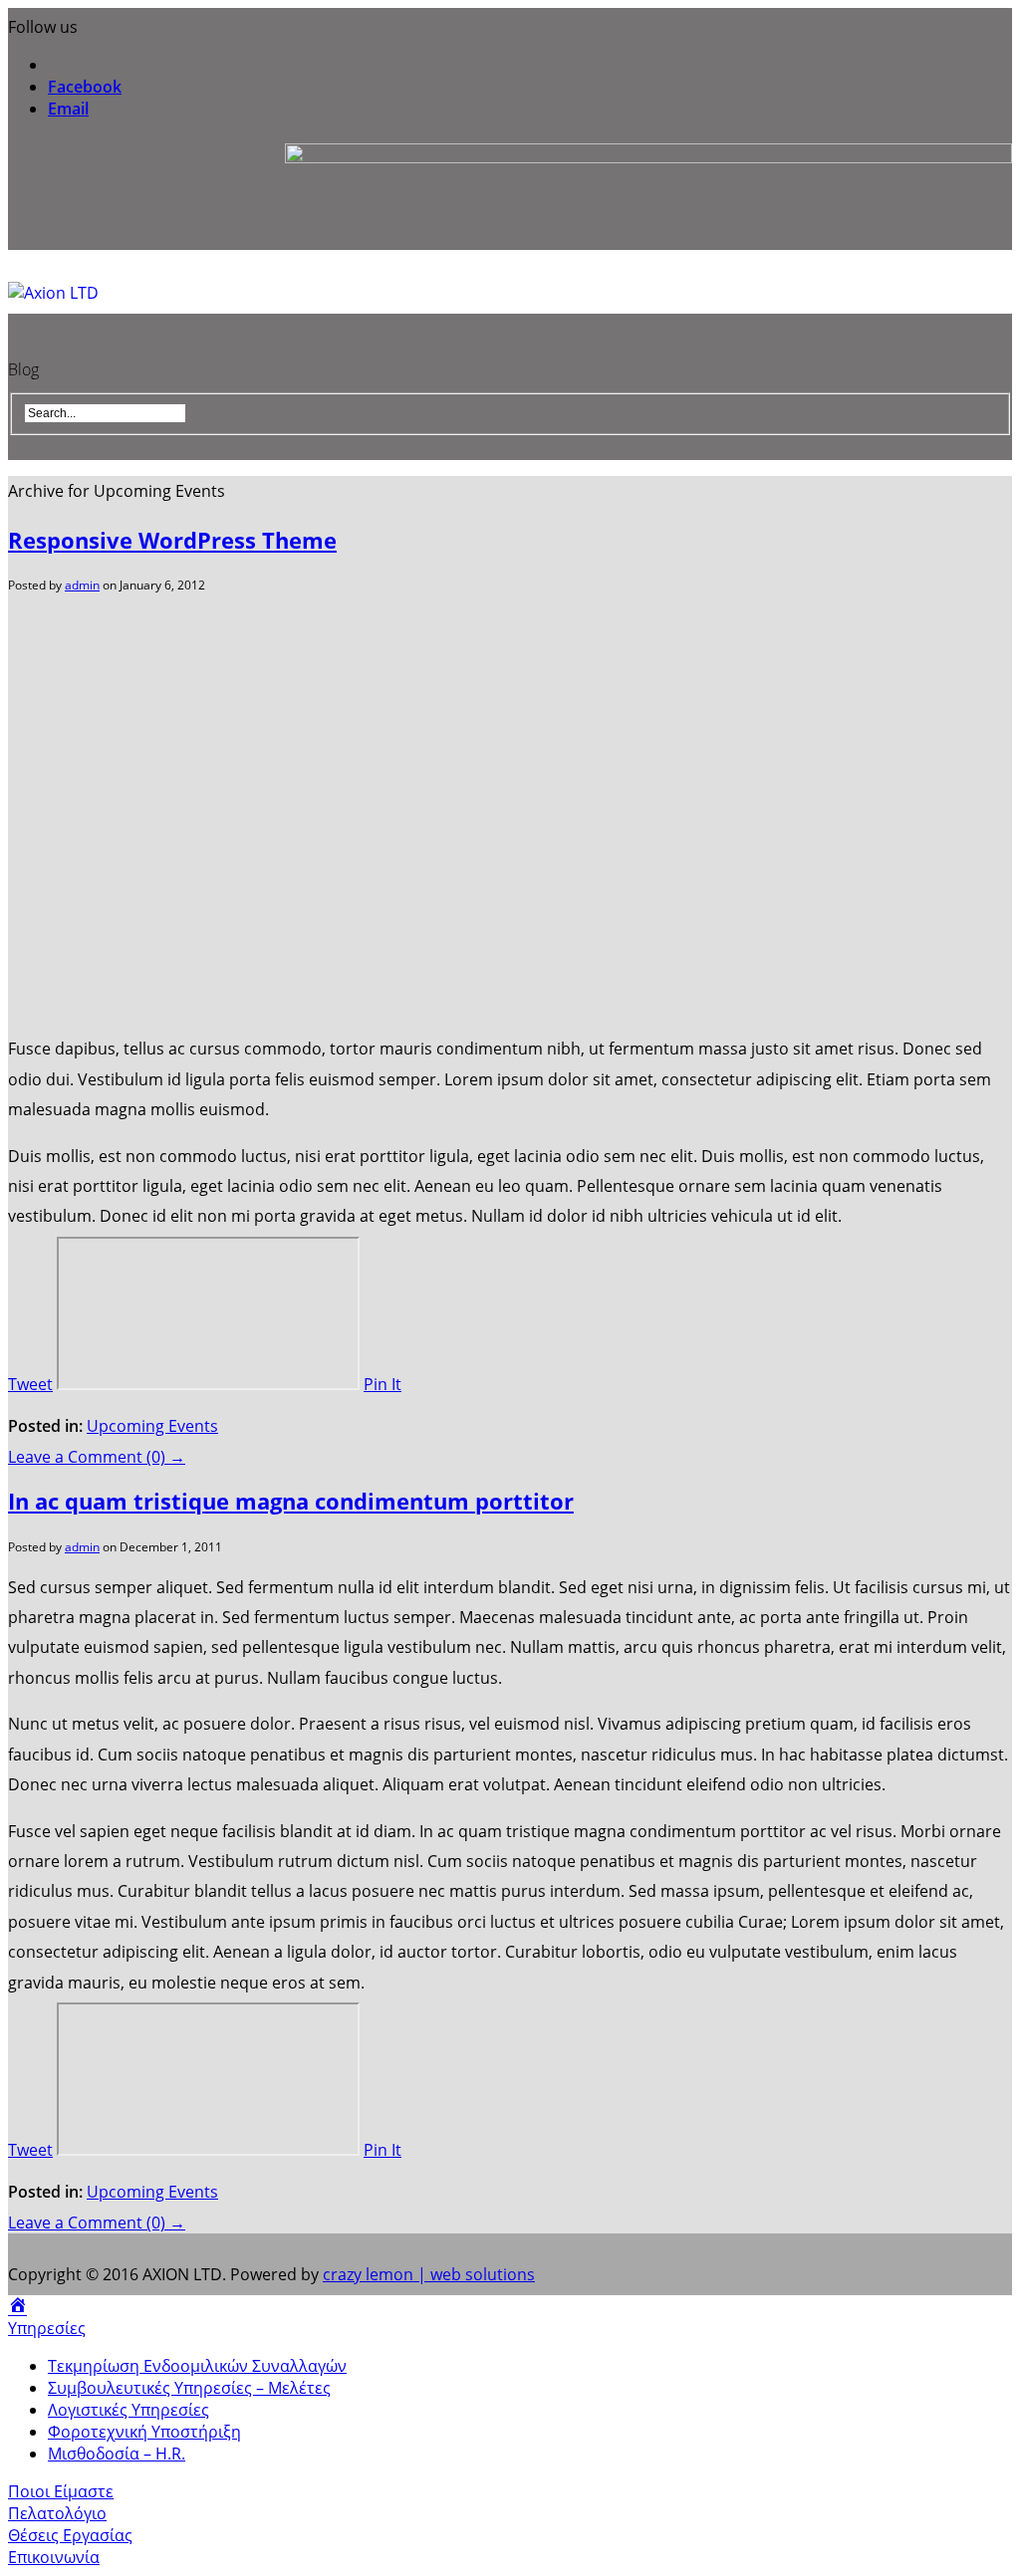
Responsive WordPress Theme (172, 540)
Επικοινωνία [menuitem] (54, 2557)
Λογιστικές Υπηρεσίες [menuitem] (128, 2410)
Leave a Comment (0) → (97, 1457)
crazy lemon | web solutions (429, 2274)
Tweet (30, 1384)
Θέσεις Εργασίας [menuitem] (70, 2535)
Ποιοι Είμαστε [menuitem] (61, 2491)
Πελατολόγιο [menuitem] (57, 2513)
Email (68, 109)
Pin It (382, 1384)
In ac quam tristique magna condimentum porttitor (291, 1501)
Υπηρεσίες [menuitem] (47, 2328)
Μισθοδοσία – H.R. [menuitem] (117, 2454)
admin (82, 585)
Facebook (85, 87)
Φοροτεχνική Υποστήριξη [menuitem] (144, 2432)
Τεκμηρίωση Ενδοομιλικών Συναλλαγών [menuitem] (197, 2366)
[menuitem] (17, 2306)
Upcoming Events (152, 1426)
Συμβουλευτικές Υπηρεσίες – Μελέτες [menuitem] (189, 2388)
